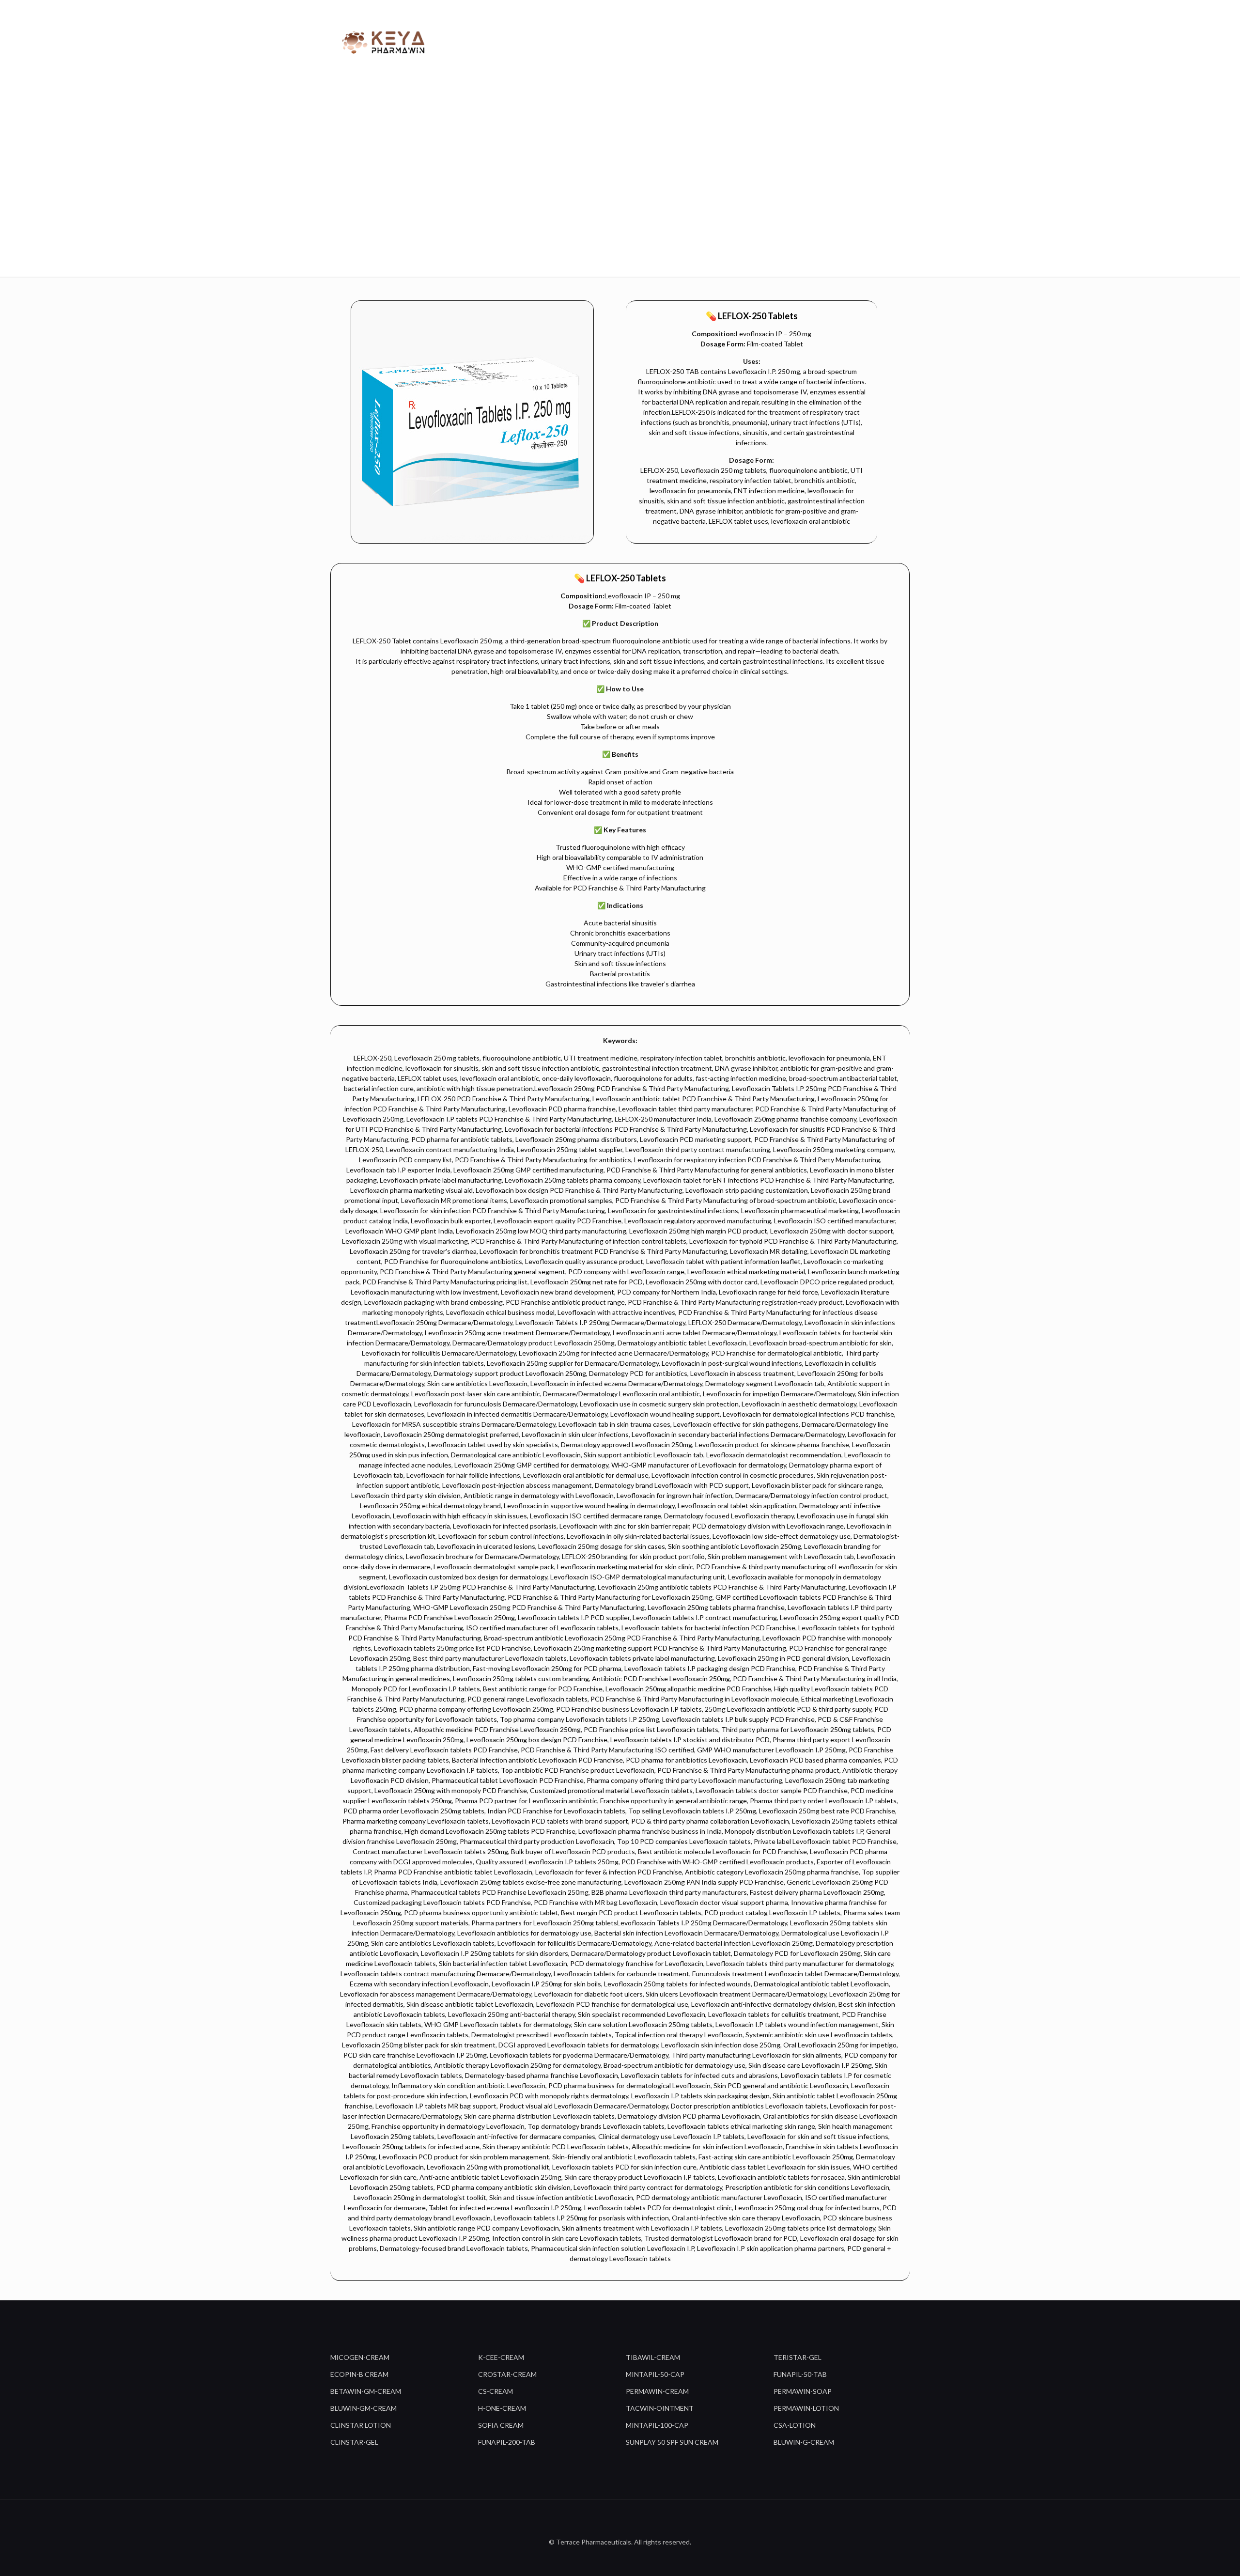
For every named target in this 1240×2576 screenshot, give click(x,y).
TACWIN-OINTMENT (660, 2408)
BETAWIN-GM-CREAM (366, 2391)
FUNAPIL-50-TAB (800, 2374)
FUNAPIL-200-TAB (507, 2442)
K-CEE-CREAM (501, 2357)
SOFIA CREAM (501, 2425)
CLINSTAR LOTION (361, 2425)
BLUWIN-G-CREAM (804, 2442)
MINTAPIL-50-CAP (655, 2374)
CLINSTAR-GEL (354, 2442)
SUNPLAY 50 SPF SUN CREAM (672, 2442)
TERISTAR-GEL (798, 2357)
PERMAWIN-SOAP (803, 2391)
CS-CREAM (496, 2391)
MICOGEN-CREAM (360, 2357)
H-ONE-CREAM (502, 2408)
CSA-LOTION (795, 2425)
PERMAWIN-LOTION (806, 2408)
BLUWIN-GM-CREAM (364, 2408)
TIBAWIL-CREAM (653, 2357)
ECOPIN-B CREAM (359, 2374)
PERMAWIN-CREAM (657, 2391)
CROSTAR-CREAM (507, 2374)
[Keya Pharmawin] (385, 41)
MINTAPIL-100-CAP (657, 2425)
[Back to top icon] (620, 2519)
